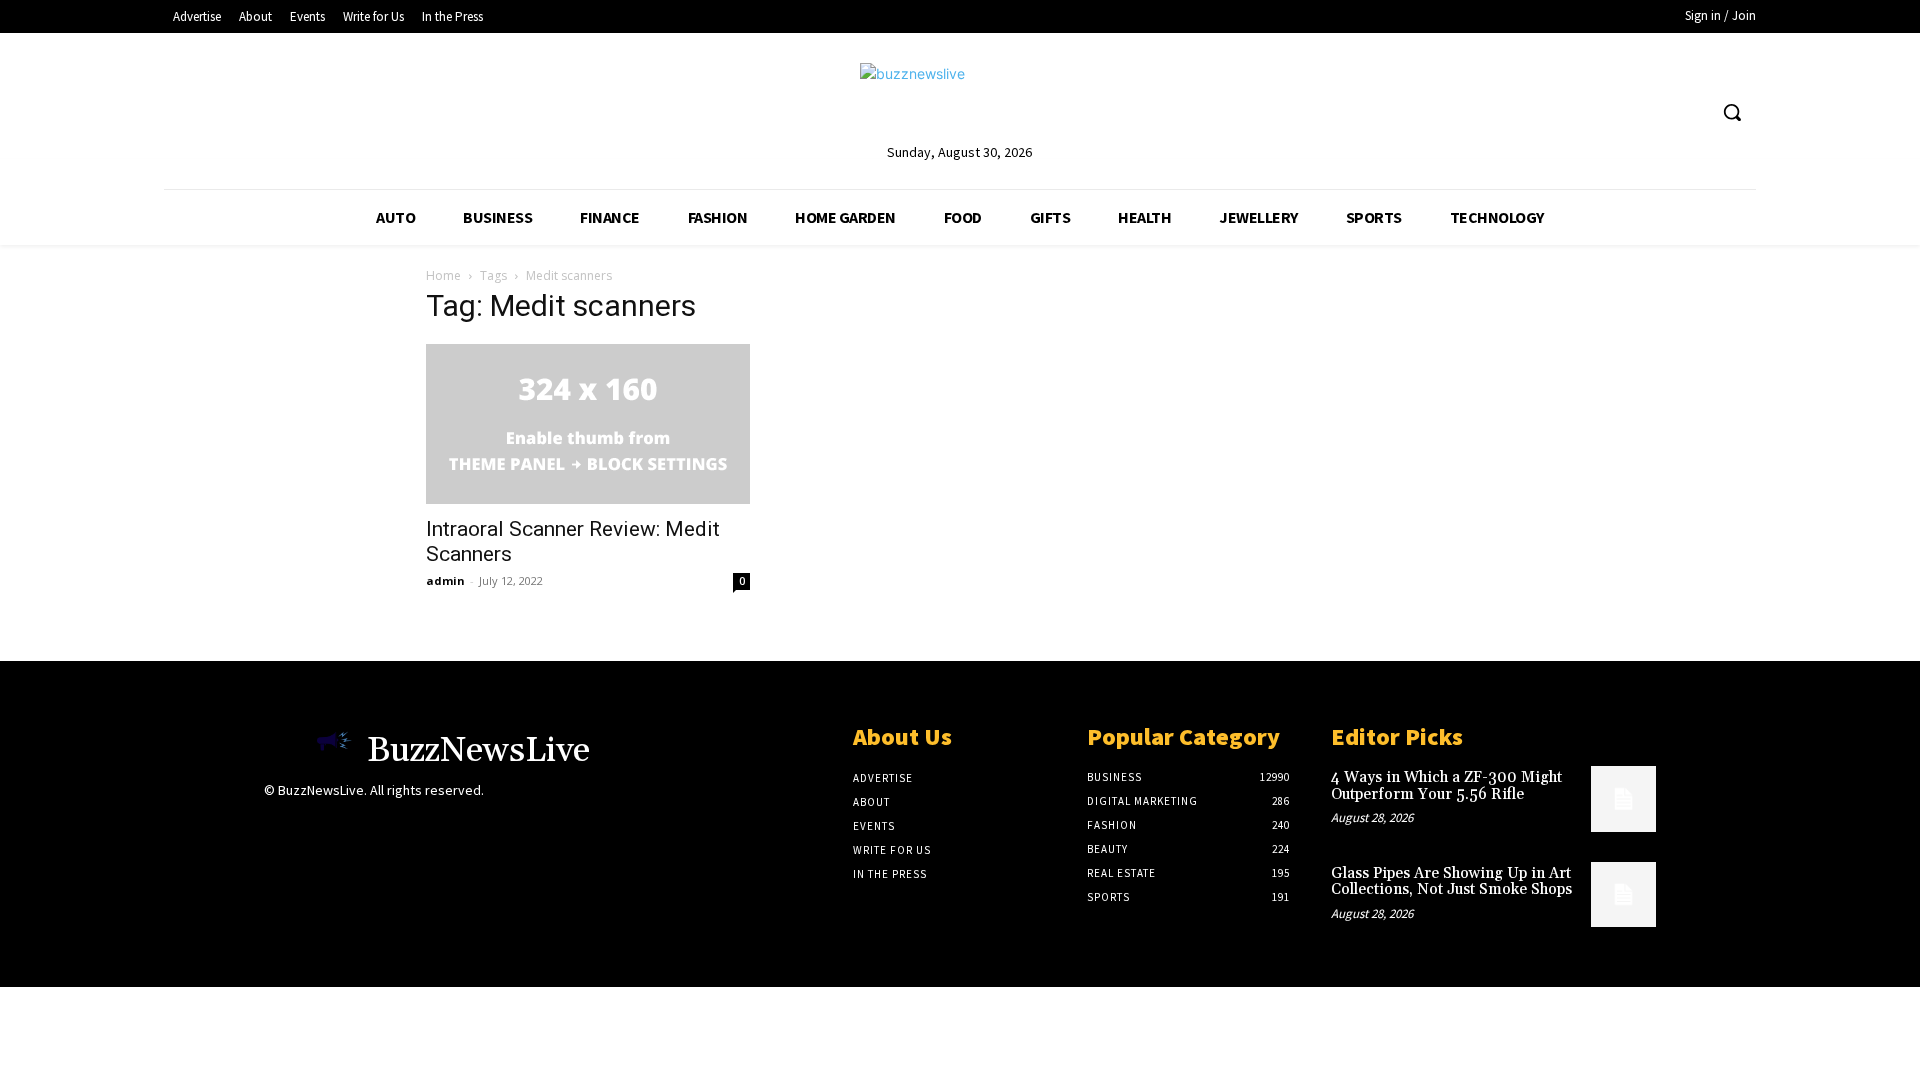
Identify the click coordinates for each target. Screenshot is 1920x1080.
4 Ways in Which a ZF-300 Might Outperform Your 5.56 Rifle (1446, 786)
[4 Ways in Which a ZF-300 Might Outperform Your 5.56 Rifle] (1623, 798)
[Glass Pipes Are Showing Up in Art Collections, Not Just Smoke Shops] (1623, 894)
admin (445, 580)
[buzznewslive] (959, 101)
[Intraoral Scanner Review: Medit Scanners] (588, 424)
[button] (1732, 112)
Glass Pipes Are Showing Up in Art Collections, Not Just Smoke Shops (1451, 882)
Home (443, 275)
